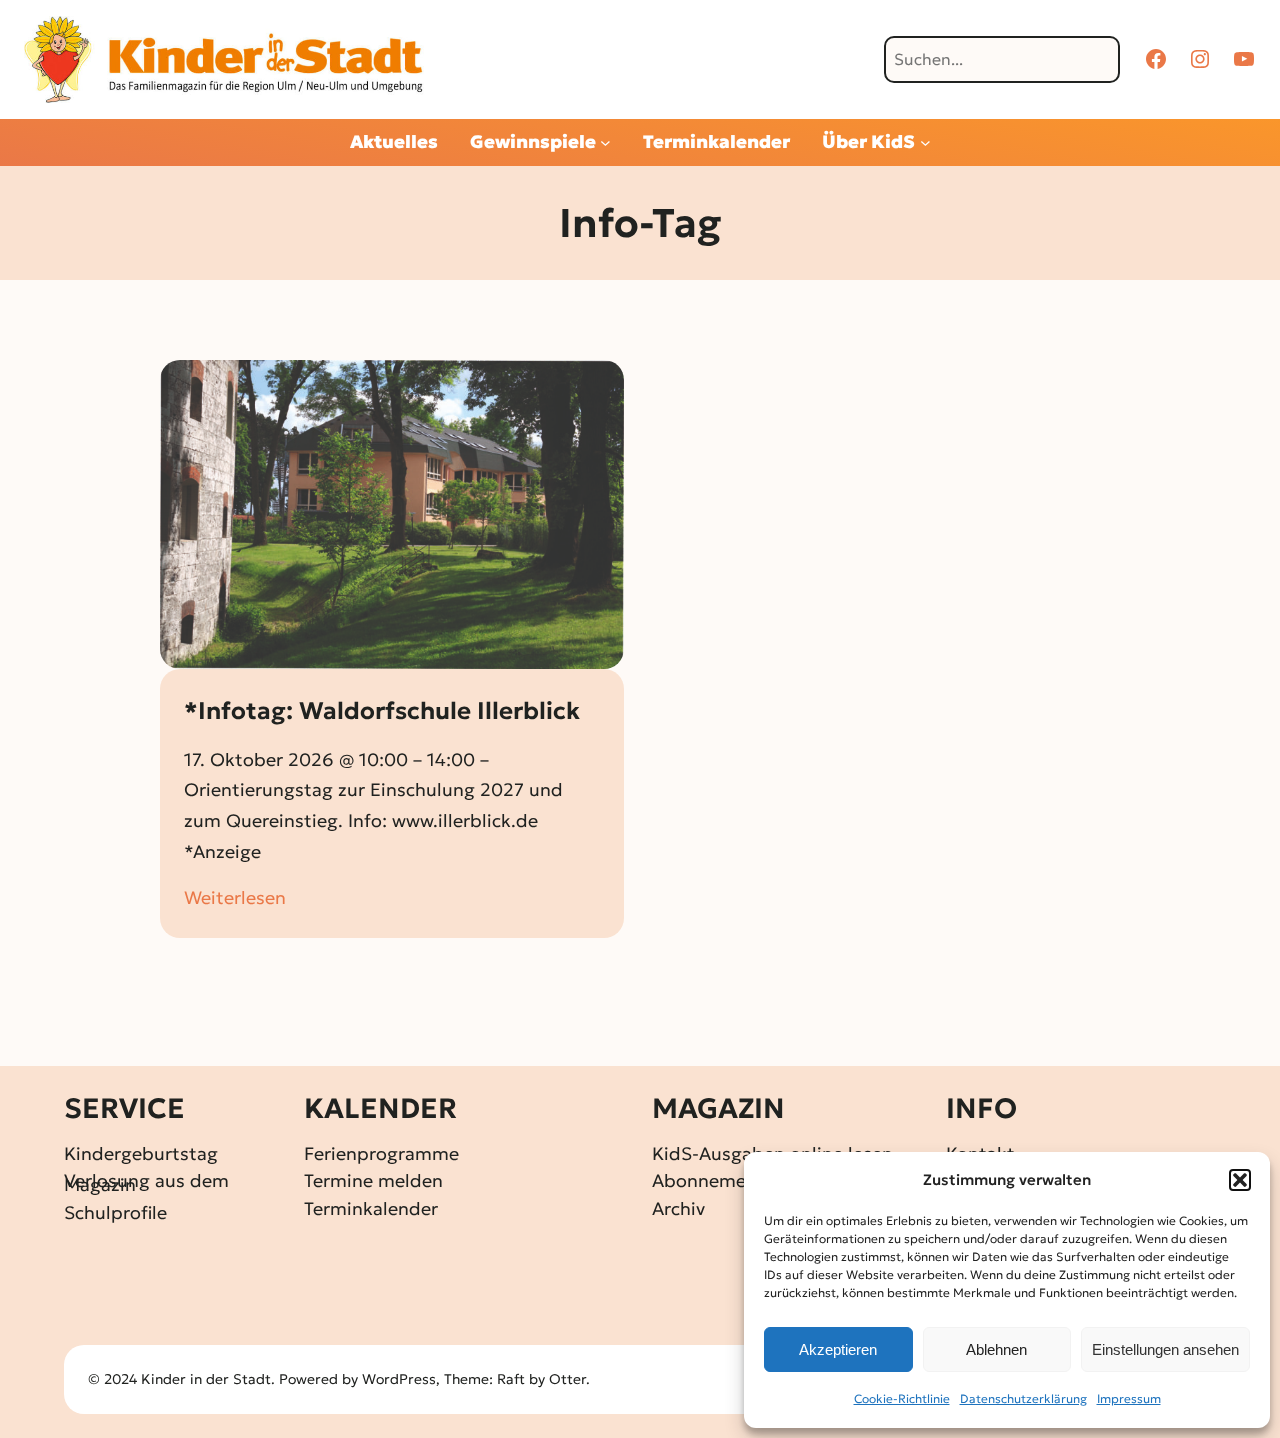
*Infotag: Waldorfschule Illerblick (382, 711)
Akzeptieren (838, 1349)
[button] (1240, 1180)
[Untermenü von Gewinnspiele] (605, 142)
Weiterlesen (235, 899)
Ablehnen (996, 1349)
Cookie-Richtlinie (902, 1398)
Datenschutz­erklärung (1023, 1398)
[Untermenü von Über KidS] (925, 142)
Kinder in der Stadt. (208, 1379)
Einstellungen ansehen (1165, 1349)
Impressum (1129, 1398)
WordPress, (403, 1379)
